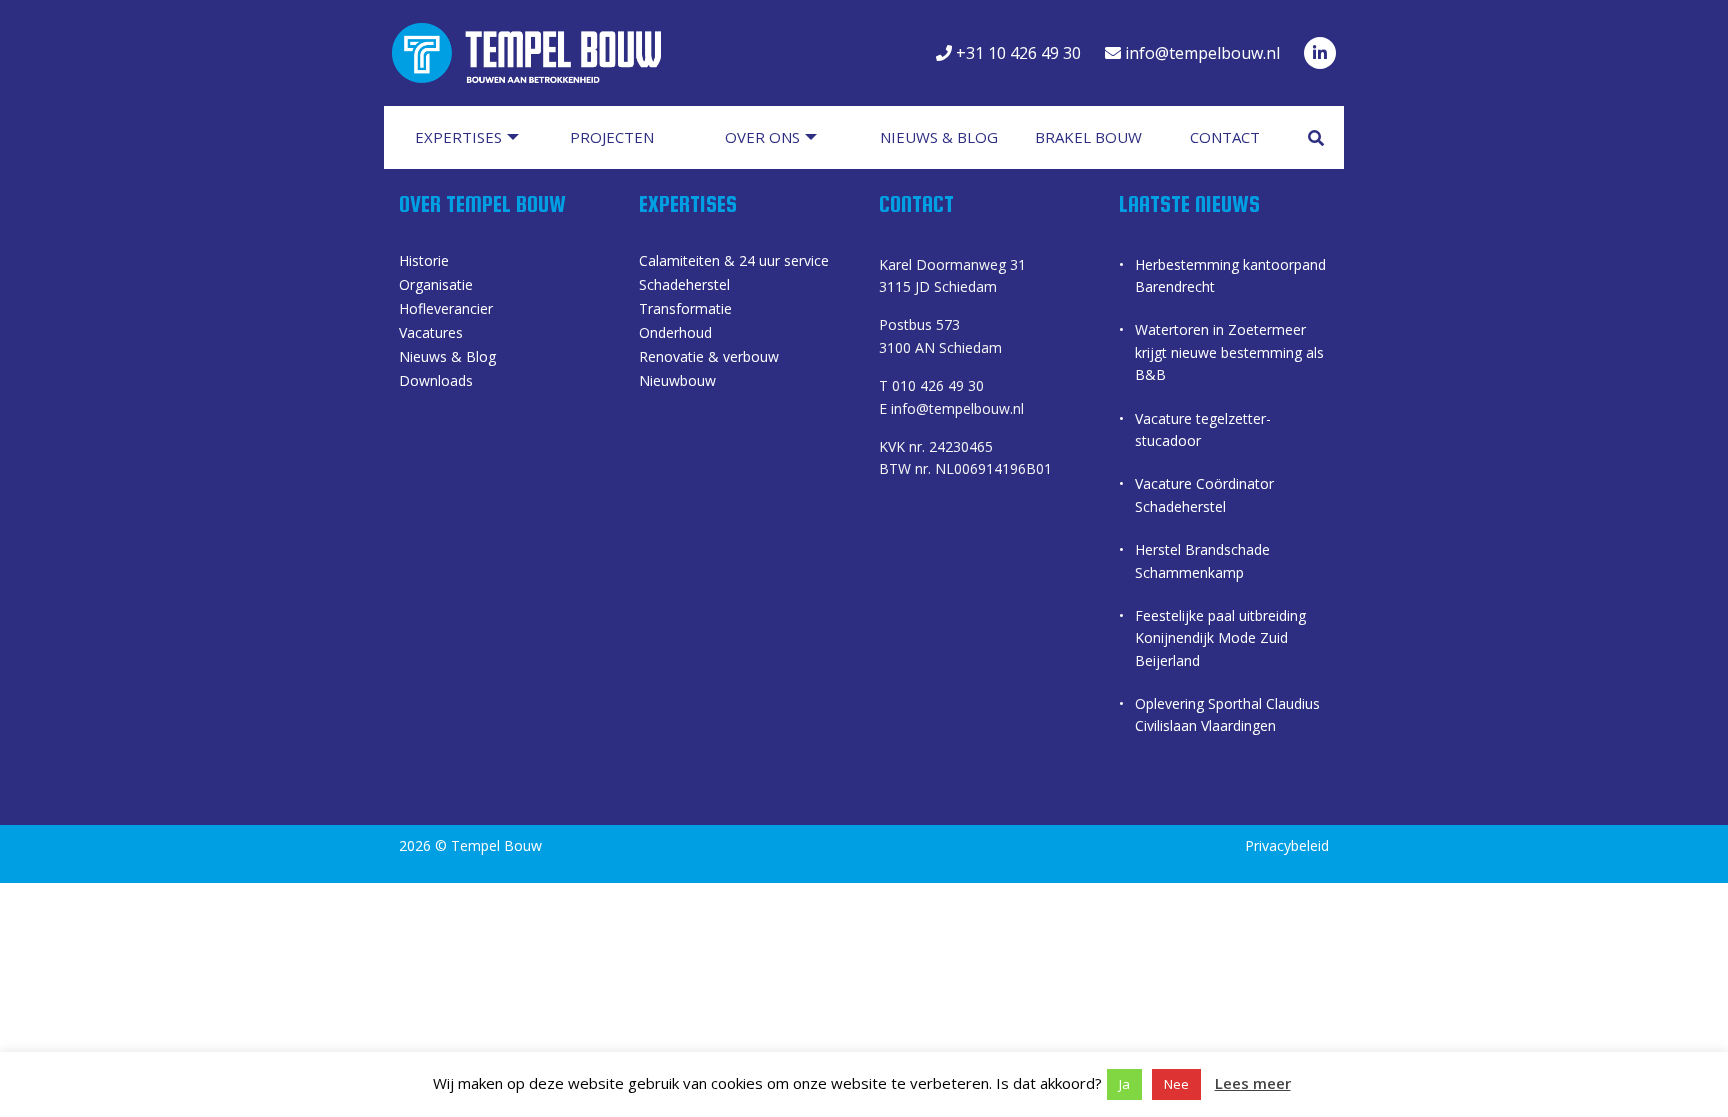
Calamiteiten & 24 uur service (734, 262)
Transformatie (685, 310)
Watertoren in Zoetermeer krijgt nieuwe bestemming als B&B (1229, 352)
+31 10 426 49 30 (1016, 53)
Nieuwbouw (677, 382)
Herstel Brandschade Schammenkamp (1202, 560)
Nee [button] (1176, 1084)
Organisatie (436, 286)
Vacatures (431, 334)
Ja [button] (1124, 1084)
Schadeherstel (684, 286)
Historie (424, 262)
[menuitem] (476, 137)
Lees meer (1253, 1083)
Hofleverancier (446, 310)
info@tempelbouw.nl (1200, 53)
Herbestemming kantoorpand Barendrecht (1230, 275)
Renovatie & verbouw (709, 358)
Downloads (436, 382)
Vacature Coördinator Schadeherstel (1204, 494)
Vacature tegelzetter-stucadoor (1203, 429)
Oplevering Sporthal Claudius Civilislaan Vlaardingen (1227, 714)
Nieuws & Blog (447, 358)
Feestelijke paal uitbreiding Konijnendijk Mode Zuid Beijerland (1220, 638)
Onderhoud (675, 334)
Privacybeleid (1287, 845)
